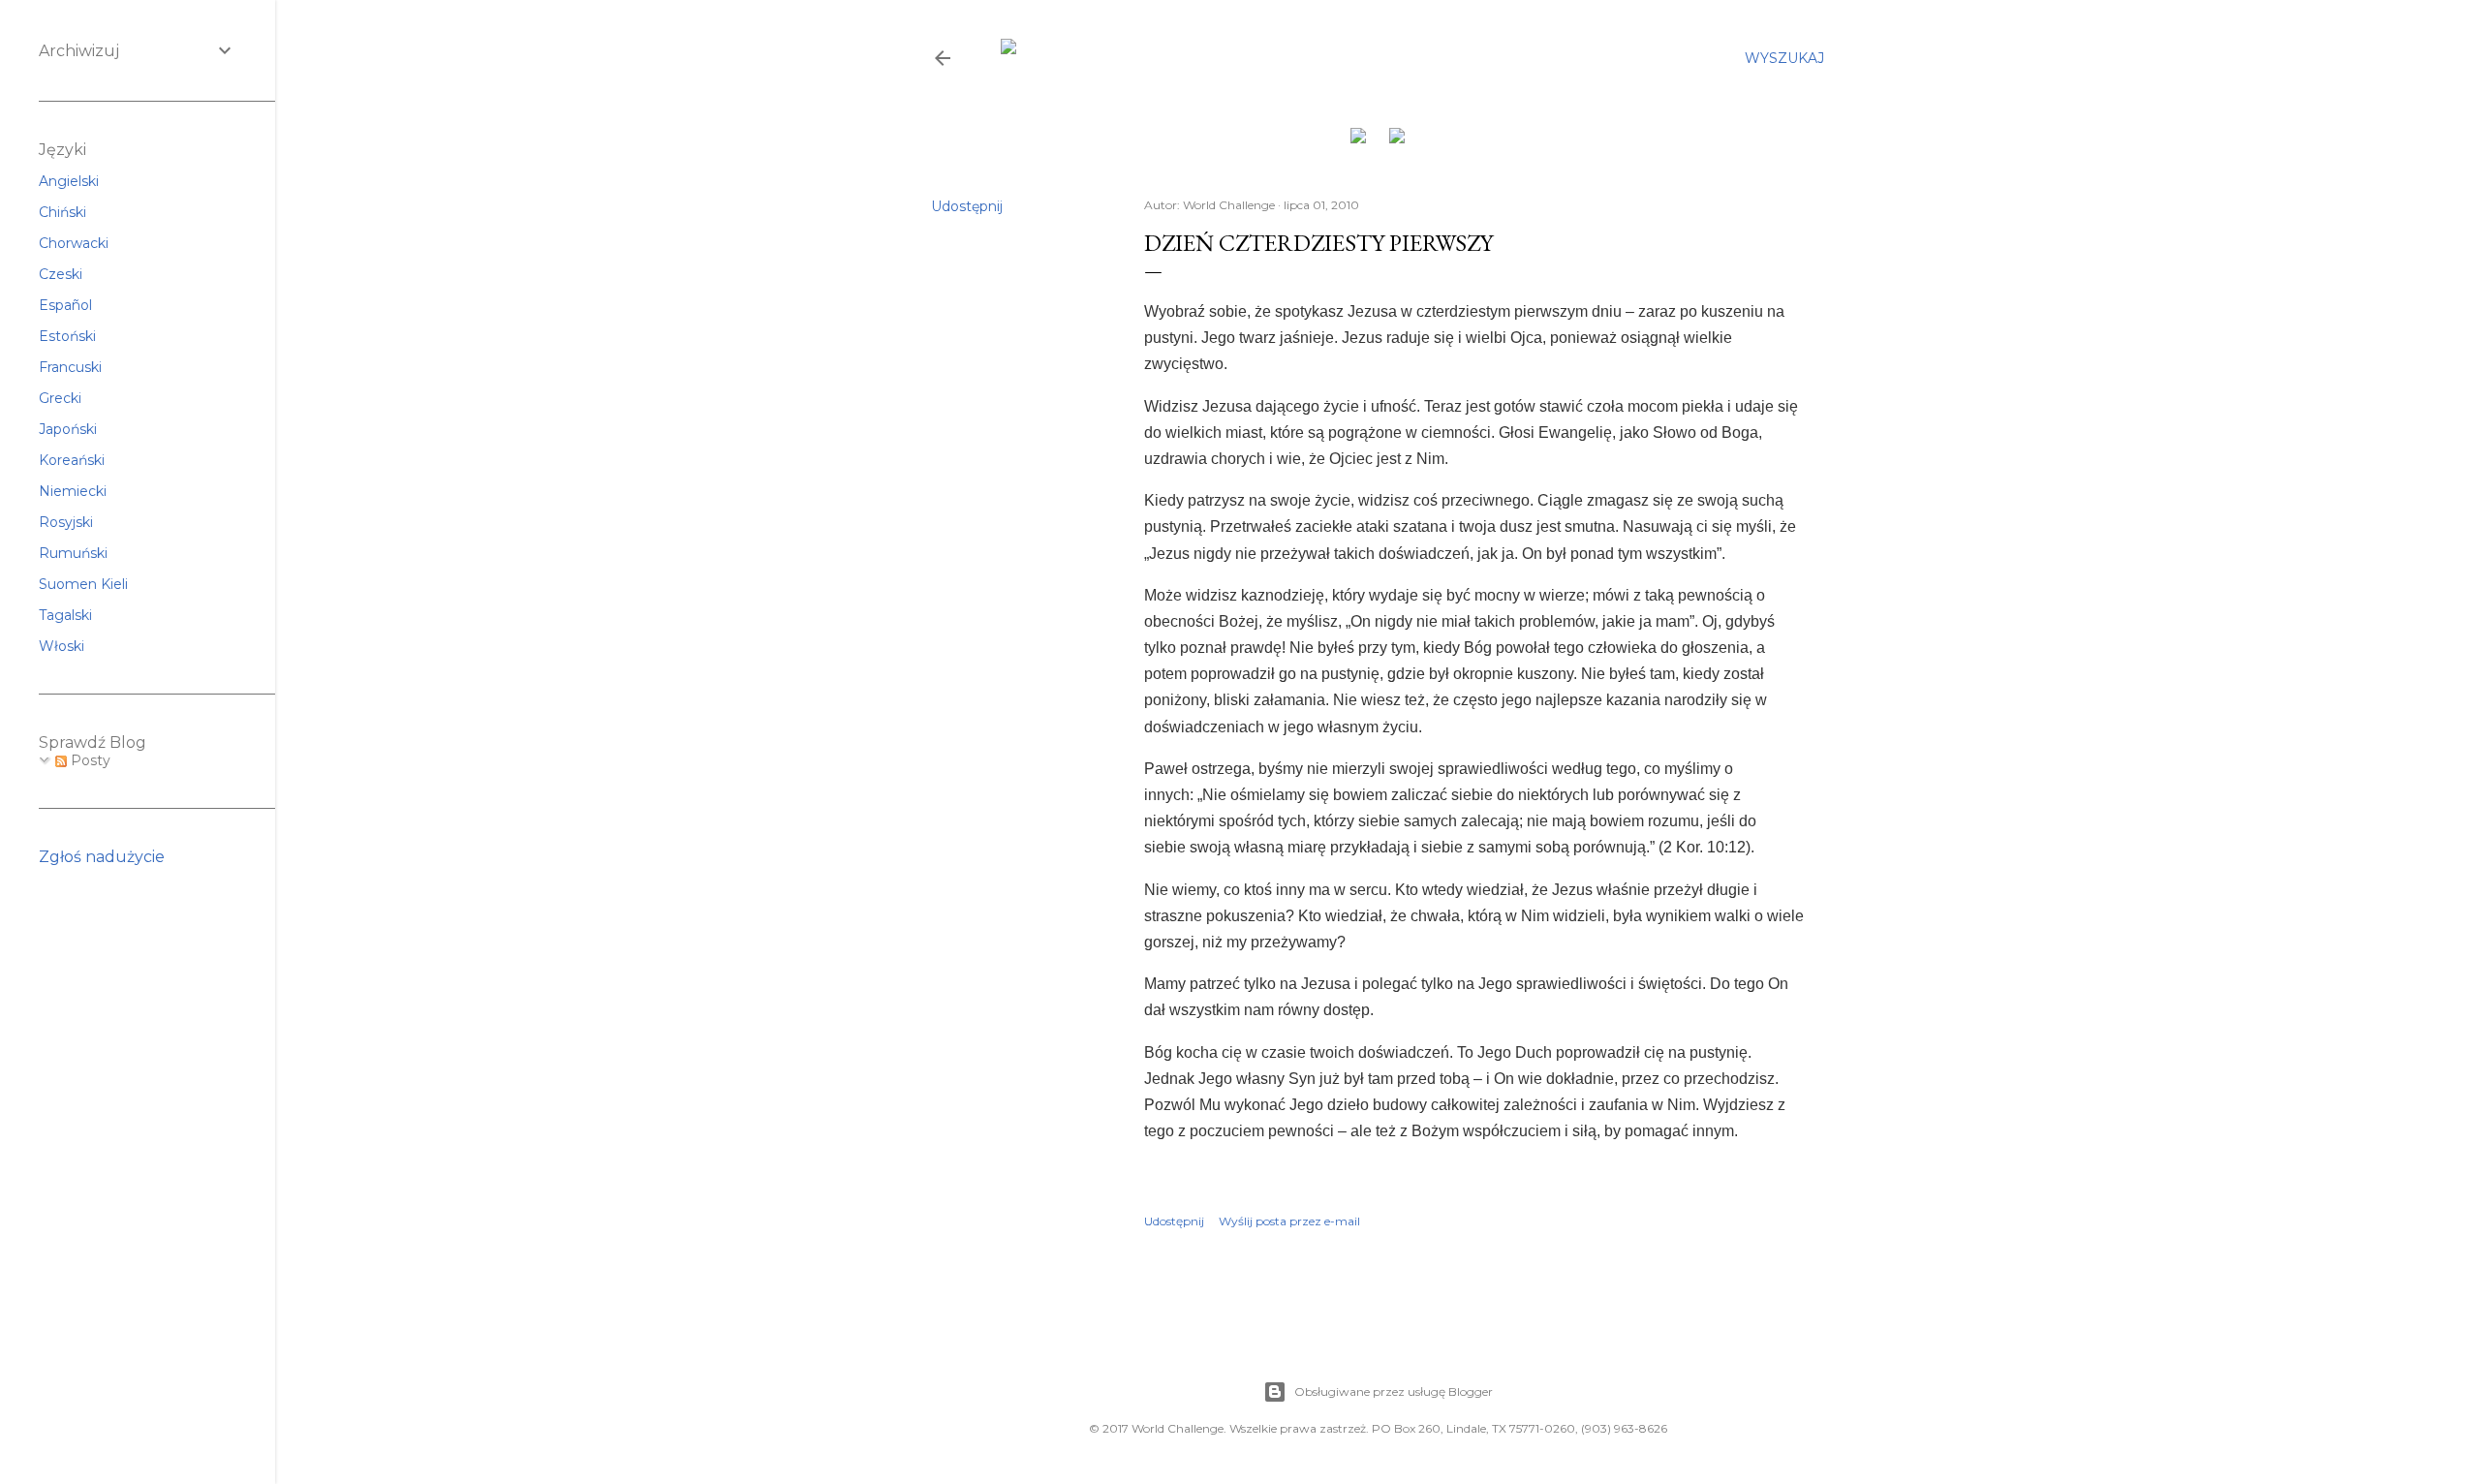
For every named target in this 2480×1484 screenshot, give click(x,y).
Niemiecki (73, 491)
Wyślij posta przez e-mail (1289, 1221)
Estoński (67, 336)
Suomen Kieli (83, 584)
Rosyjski (66, 522)
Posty (89, 760)
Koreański (72, 460)
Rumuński (73, 553)
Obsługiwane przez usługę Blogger (1394, 1391)
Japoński (68, 429)
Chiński (62, 212)
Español (65, 305)
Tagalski (65, 615)
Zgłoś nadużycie (102, 857)
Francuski (70, 367)
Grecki (60, 398)
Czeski (61, 274)
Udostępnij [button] (967, 206)
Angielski (69, 181)
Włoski (62, 646)
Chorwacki (74, 243)
